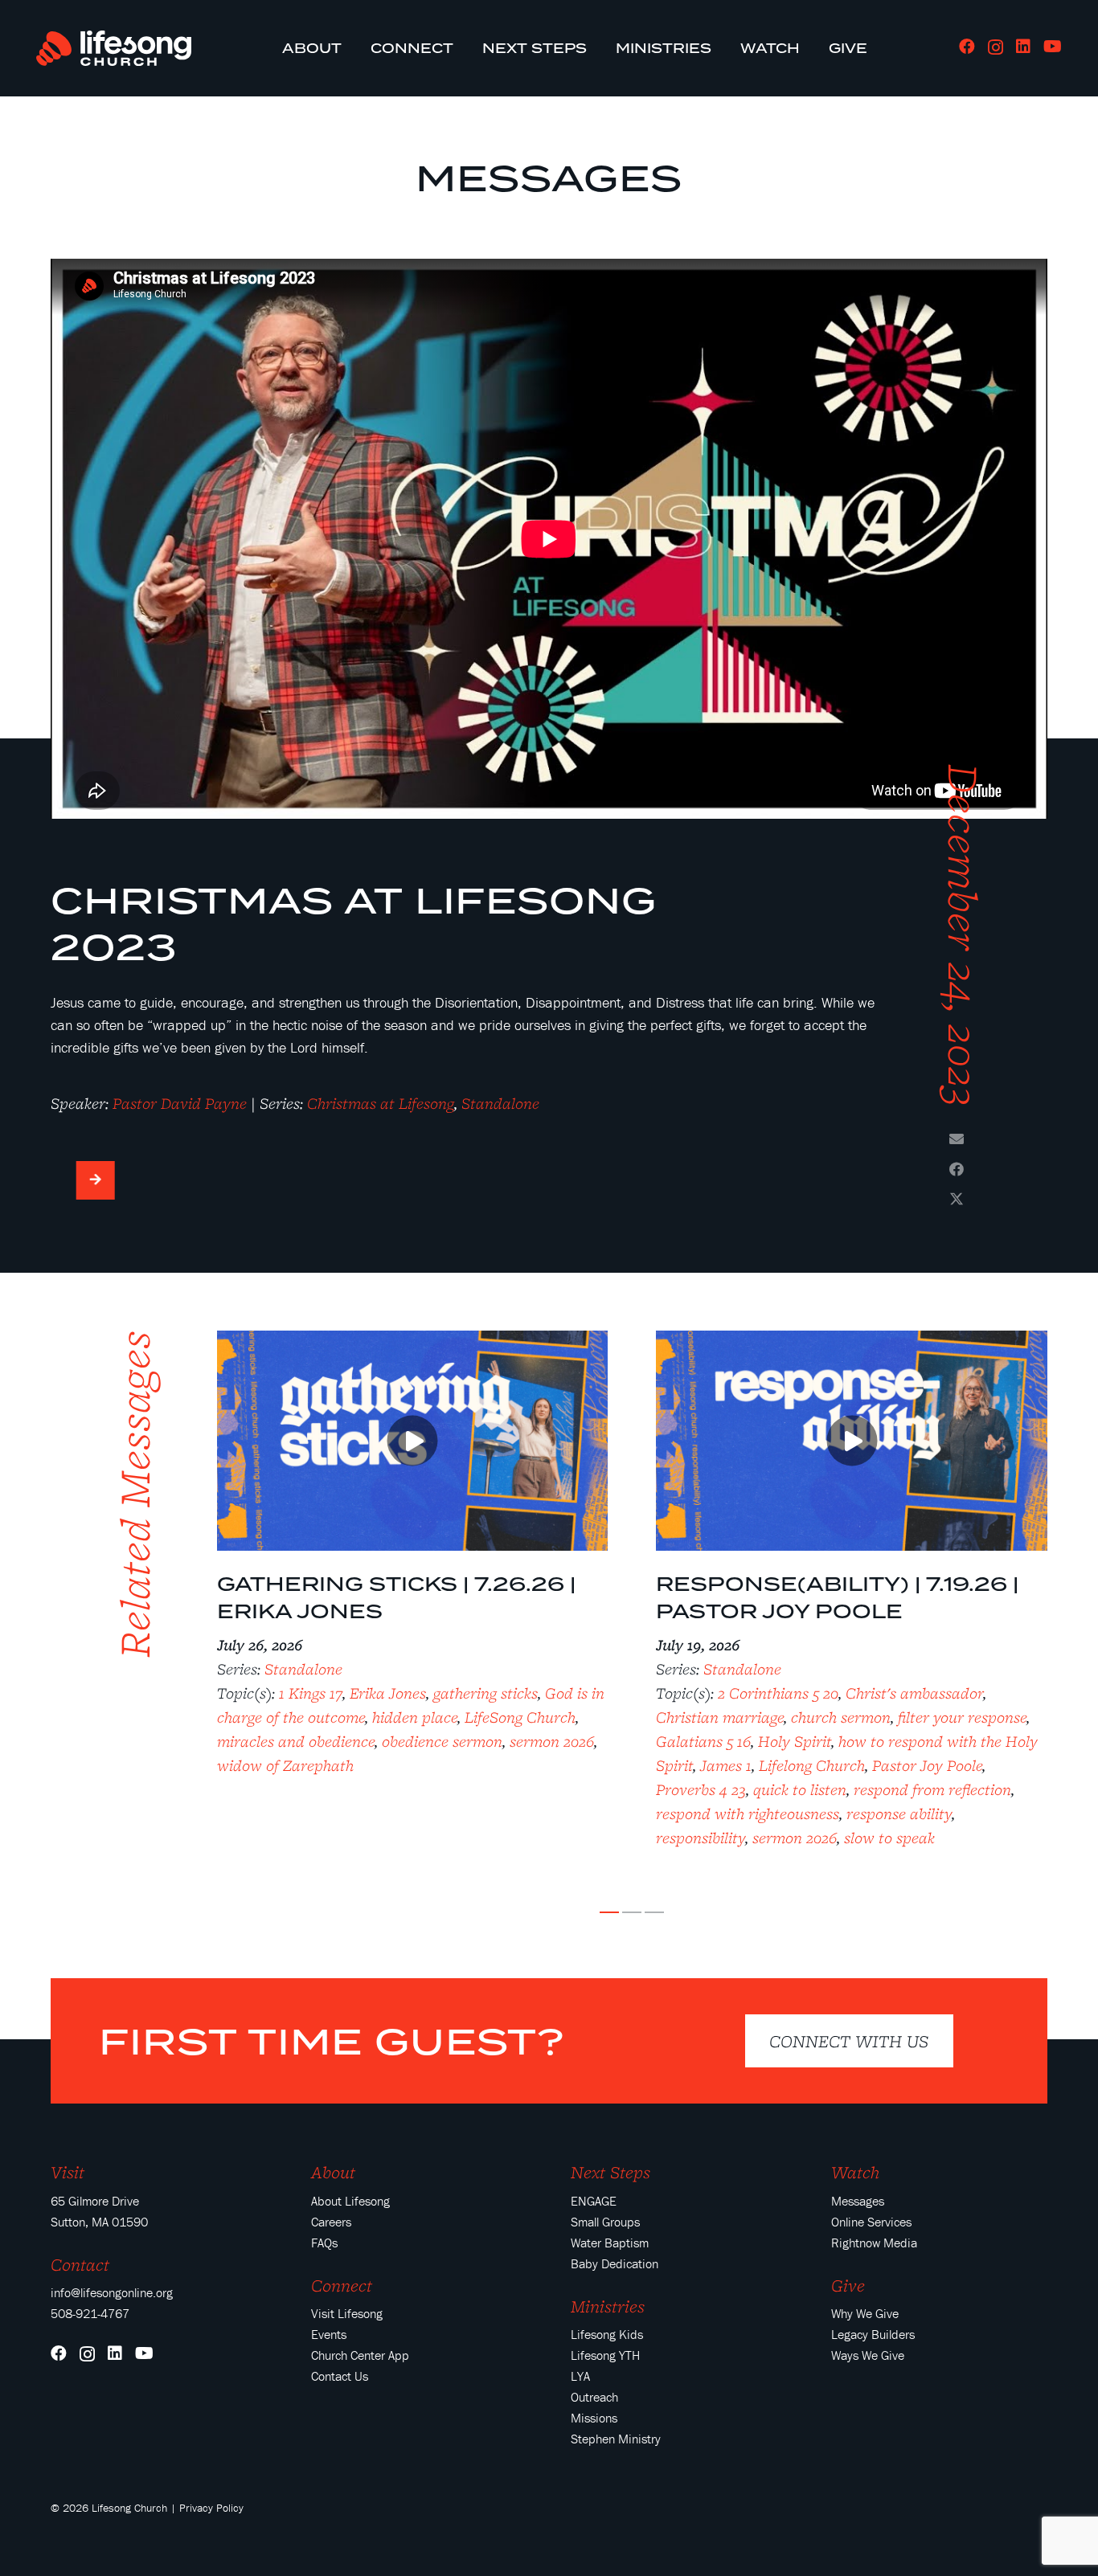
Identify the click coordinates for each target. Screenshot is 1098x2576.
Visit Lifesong (347, 2313)
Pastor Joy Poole (927, 1765)
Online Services (871, 2222)
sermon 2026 (552, 1741)
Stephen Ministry (616, 2439)
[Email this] (957, 1139)
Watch (855, 2172)
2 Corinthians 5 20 (778, 1693)
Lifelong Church (812, 1765)
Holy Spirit (795, 1741)
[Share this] (957, 1169)
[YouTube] (1053, 47)
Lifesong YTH (605, 2355)
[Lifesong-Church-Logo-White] (114, 49)
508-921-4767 (90, 2313)
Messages (549, 178)
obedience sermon (442, 1741)
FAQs (324, 2243)
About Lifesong (350, 2201)
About (333, 2172)
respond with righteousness (748, 1813)
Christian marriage (720, 1717)
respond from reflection (932, 1789)
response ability (899, 1813)
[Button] (96, 1180)
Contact (80, 2264)
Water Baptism (610, 2243)
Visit (68, 2172)
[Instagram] (996, 47)
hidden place (415, 1717)
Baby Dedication (615, 2263)
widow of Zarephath (285, 1765)
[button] (609, 1912)
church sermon (841, 1717)
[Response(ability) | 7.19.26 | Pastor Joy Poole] (852, 1341)
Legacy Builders (873, 2334)
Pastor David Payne (180, 1103)
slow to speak (889, 1838)
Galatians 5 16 (703, 1741)
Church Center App (360, 2355)
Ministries (608, 2306)
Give (848, 2285)
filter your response (962, 1717)
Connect (342, 2285)
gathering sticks (485, 1693)
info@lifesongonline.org (112, 2292)
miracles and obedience (296, 1741)
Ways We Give (868, 2355)
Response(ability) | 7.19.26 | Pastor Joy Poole (837, 1597)
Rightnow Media (874, 2243)
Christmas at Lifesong (381, 1103)
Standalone (500, 1103)
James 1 (726, 1765)
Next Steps (610, 2172)
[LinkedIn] (1023, 47)
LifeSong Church (520, 1717)
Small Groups (605, 2222)
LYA (580, 2376)
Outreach (594, 2397)
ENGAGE (594, 2201)
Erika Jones (388, 1693)
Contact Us (340, 2376)
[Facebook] (967, 47)
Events (329, 2334)
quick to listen (800, 1789)
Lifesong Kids (607, 2334)
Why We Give (865, 2313)
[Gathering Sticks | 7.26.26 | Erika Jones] (413, 1341)
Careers (331, 2222)
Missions (594, 2418)
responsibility (701, 1838)
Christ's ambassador (914, 1693)
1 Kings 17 (311, 1693)
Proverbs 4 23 (701, 1789)
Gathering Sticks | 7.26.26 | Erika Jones (396, 1597)
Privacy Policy (211, 2508)
